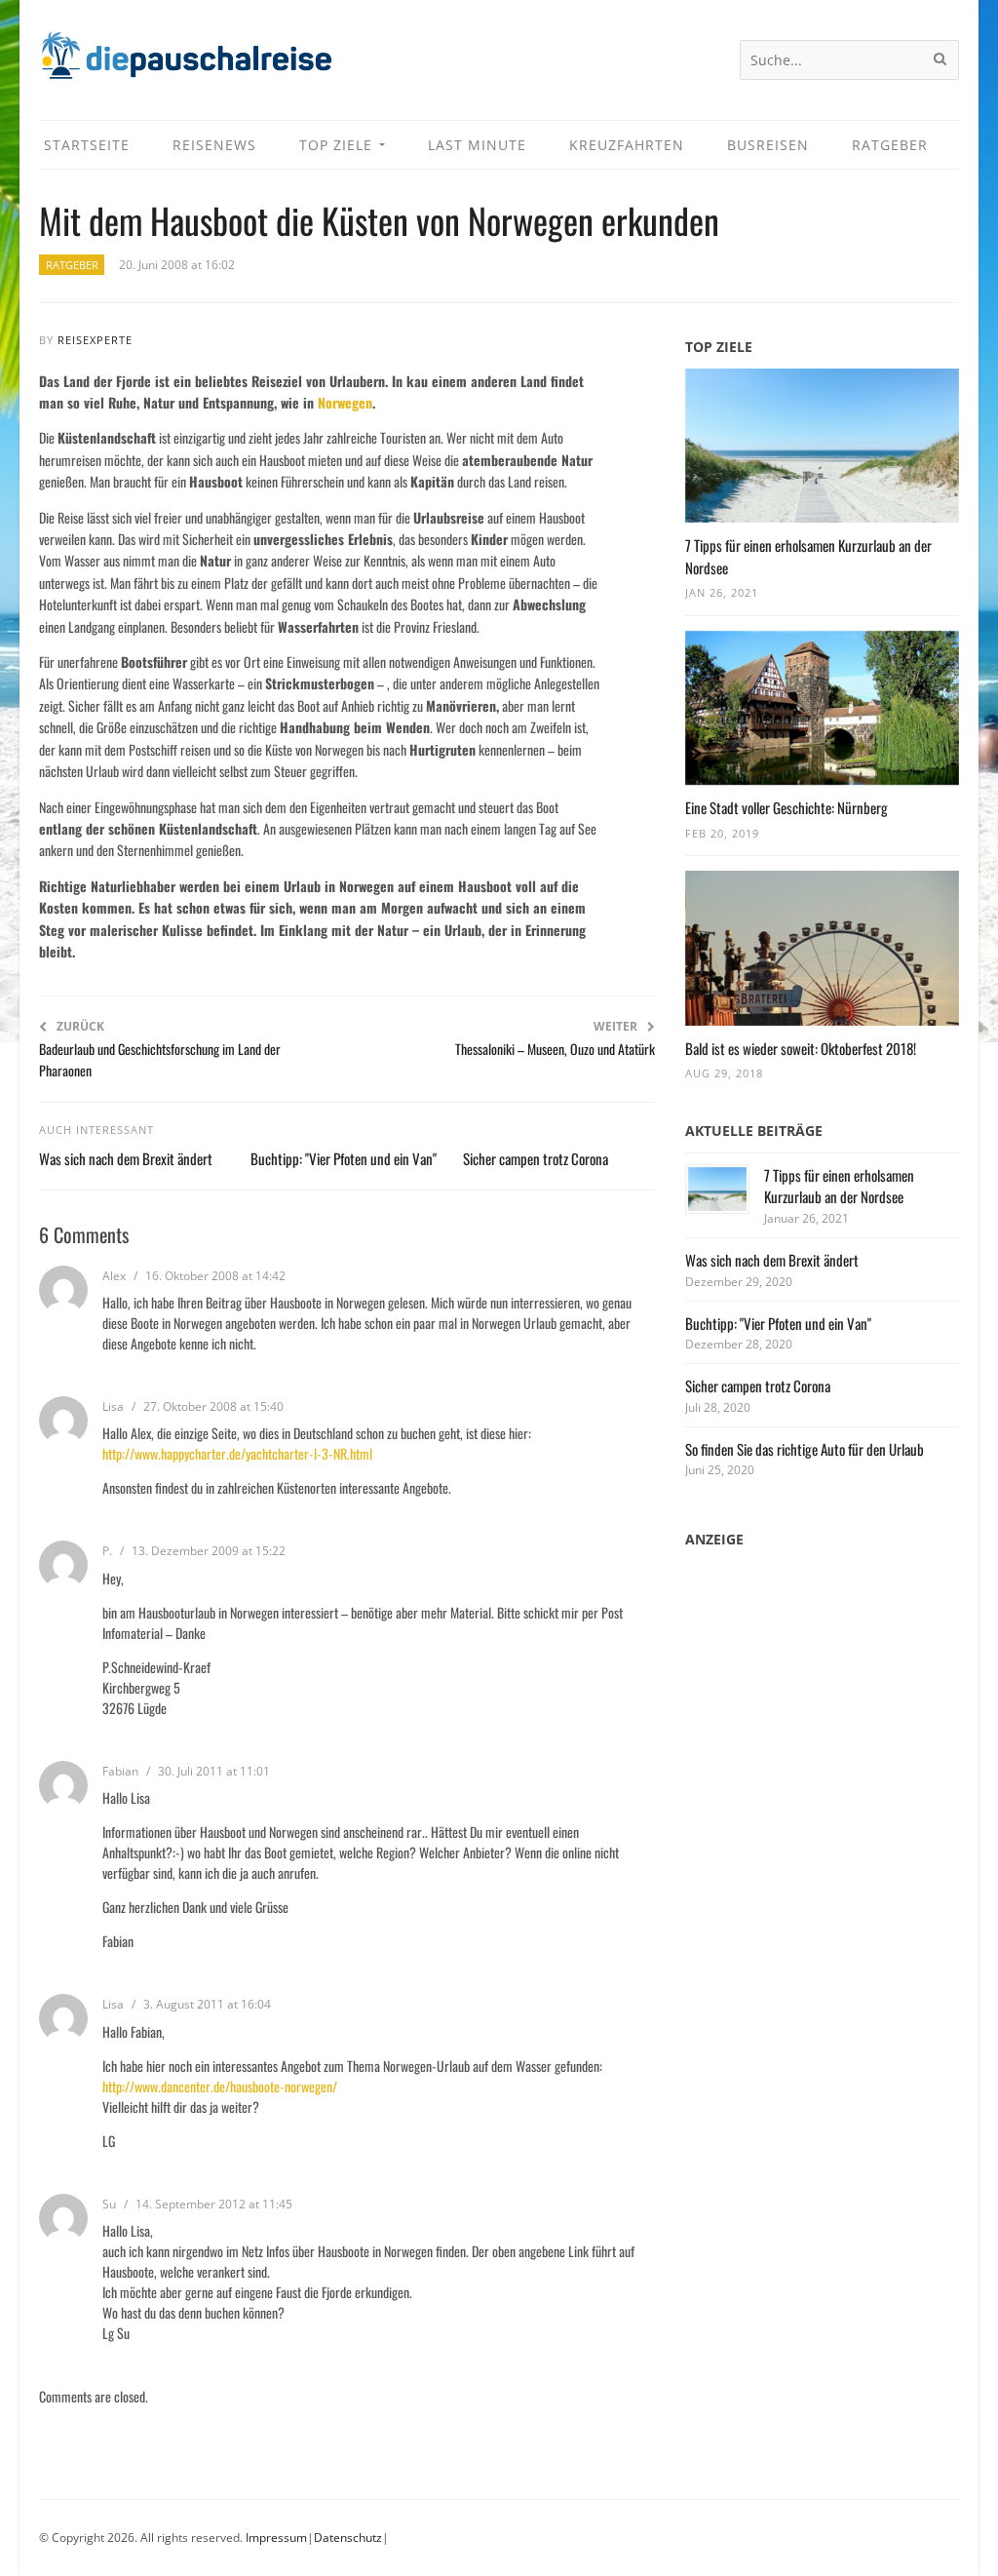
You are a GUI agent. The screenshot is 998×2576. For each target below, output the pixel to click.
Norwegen (345, 402)
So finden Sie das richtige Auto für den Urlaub (805, 1449)
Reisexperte (95, 340)
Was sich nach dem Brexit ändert (126, 1158)
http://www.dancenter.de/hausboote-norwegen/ (220, 2086)
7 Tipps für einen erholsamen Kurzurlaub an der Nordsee (839, 1186)
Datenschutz (348, 2537)
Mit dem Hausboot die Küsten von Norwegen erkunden (379, 220)
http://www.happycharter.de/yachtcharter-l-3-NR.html (237, 1453)
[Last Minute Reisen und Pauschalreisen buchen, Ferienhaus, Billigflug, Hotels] (185, 63)
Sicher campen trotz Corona (536, 1158)
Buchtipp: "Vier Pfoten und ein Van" (344, 1158)
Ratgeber (72, 265)
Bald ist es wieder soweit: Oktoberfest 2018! (801, 1048)
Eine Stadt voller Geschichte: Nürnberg (787, 807)
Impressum (276, 2537)
